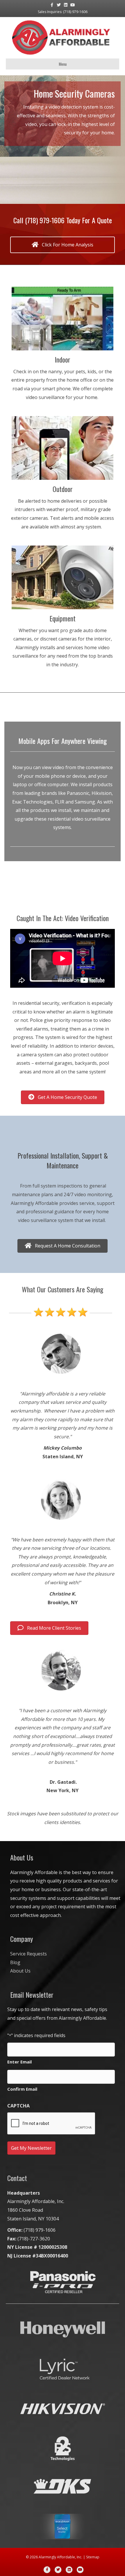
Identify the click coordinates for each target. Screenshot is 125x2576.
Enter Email (19, 2062)
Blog (15, 1962)
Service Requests (28, 1954)
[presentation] (51, 2124)
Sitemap (93, 2557)
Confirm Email (22, 2089)
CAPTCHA (18, 2106)
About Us (20, 1971)
